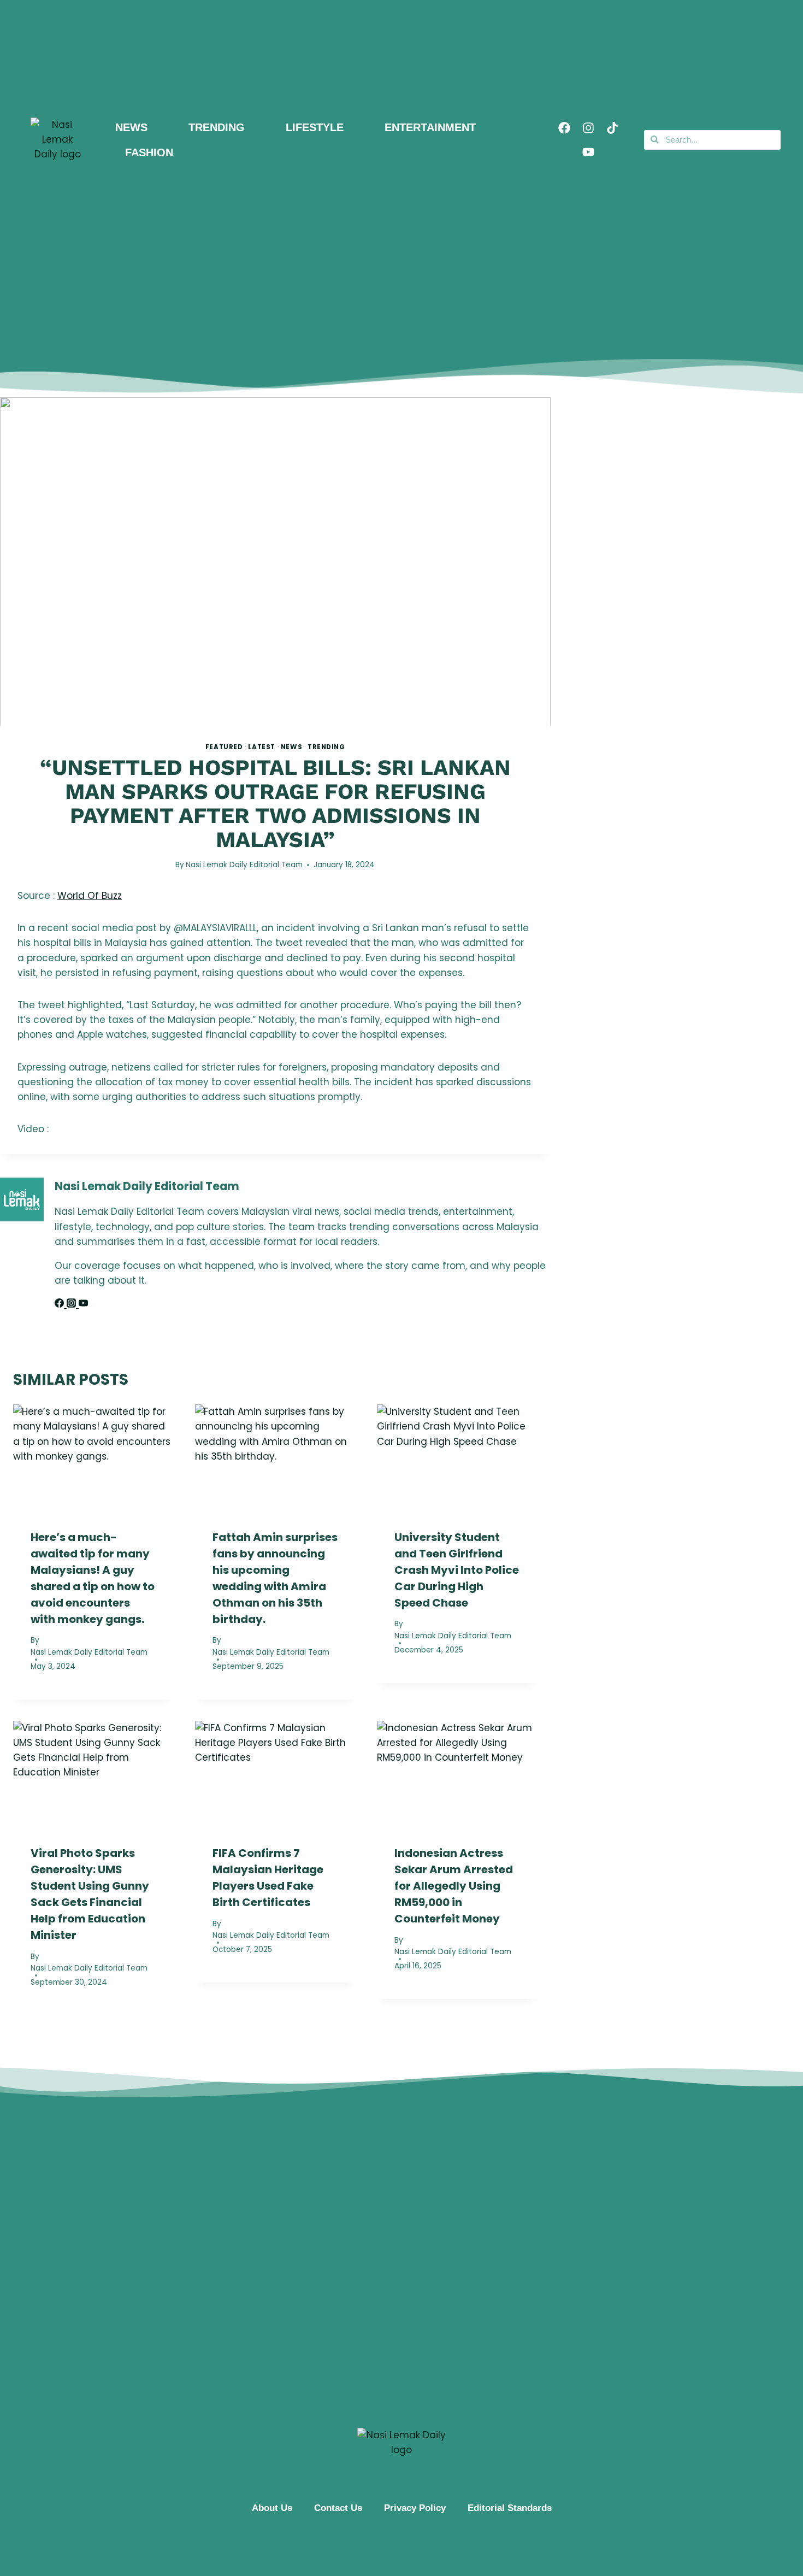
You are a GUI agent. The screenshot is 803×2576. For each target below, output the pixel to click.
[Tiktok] (612, 128)
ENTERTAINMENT (430, 127)
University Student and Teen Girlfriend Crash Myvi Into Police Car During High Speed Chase (457, 1569)
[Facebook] (564, 128)
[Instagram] (588, 128)
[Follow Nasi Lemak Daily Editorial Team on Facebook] (61, 1304)
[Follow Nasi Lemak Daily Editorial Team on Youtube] (83, 1304)
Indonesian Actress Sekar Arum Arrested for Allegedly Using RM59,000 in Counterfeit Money (454, 1886)
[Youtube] (588, 152)
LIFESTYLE (315, 127)
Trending (326, 747)
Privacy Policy (415, 2508)
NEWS (131, 127)
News (291, 747)
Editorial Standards (510, 2508)
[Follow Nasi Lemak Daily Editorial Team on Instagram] (73, 1304)
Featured (224, 747)
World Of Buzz (90, 896)
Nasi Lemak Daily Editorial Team (244, 865)
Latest (262, 747)
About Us (272, 2508)
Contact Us (338, 2508)
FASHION (149, 152)
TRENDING (217, 127)
